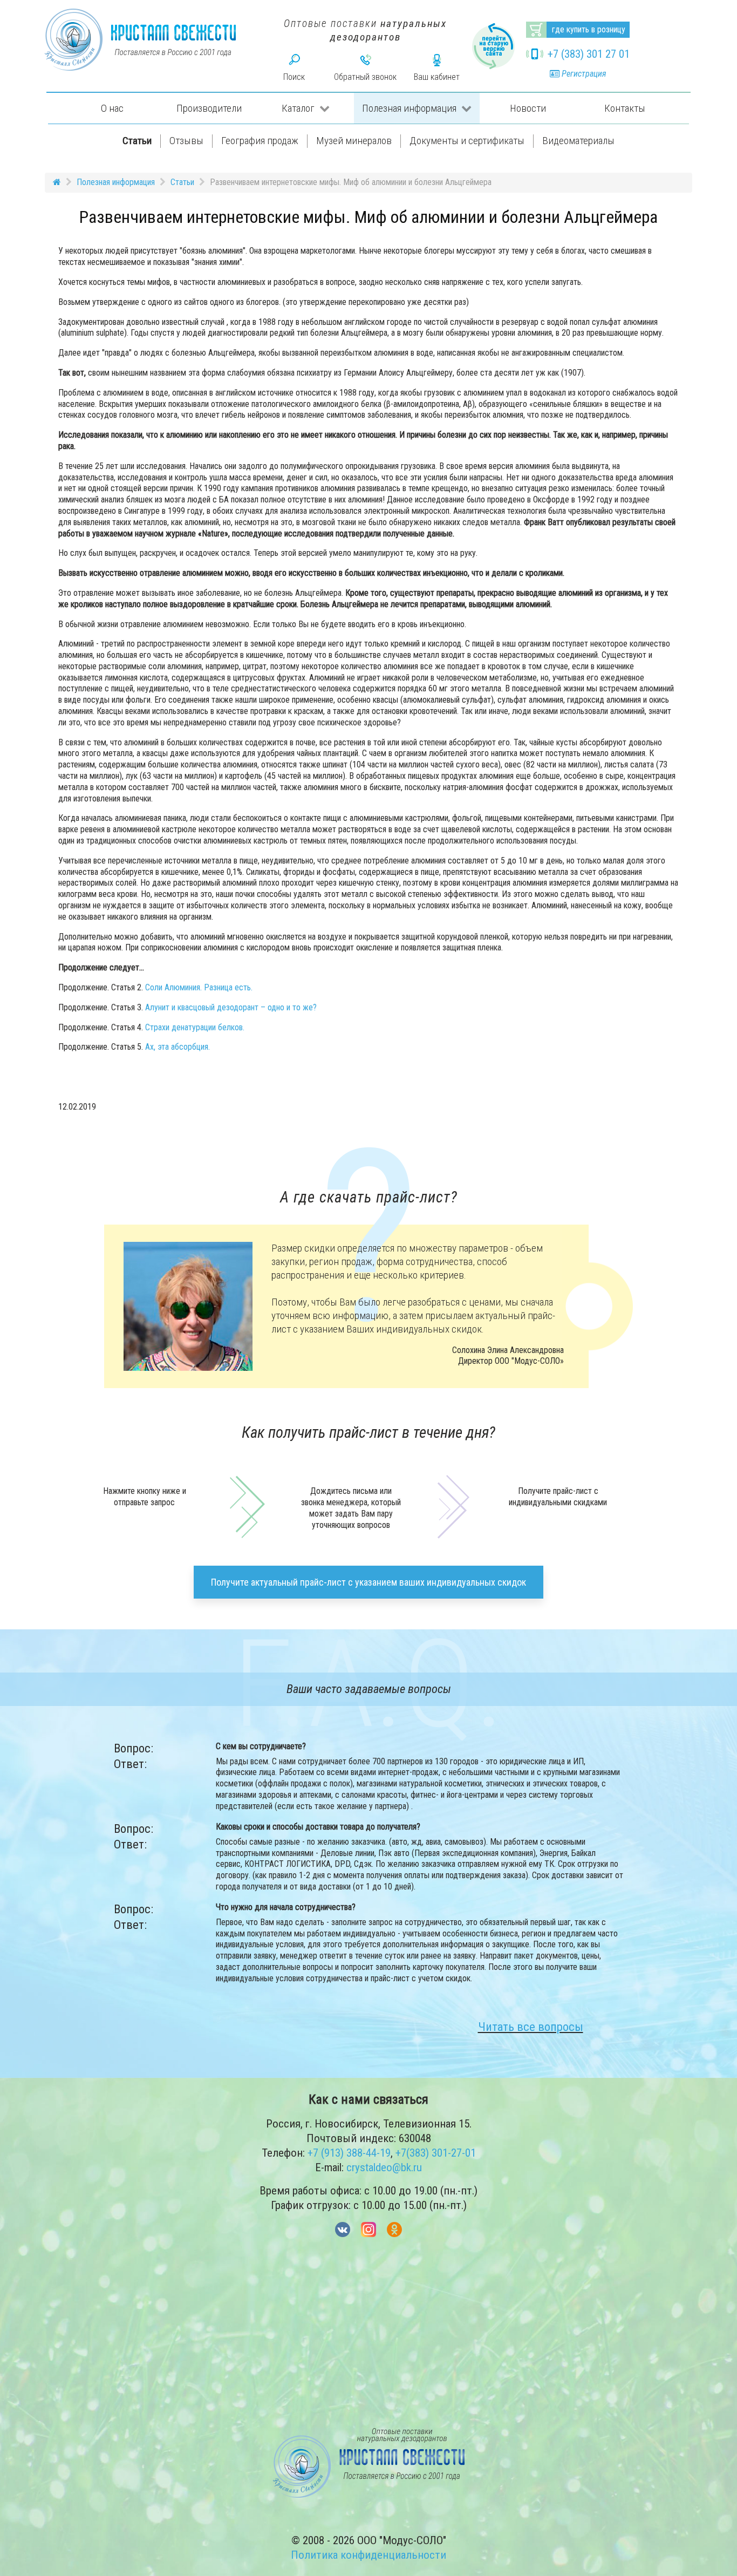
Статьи (137, 141)
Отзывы (186, 141)
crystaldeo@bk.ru (384, 2167)
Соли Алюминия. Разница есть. (199, 987)
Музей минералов (354, 141)
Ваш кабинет (437, 77)
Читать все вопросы (531, 2027)
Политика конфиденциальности (368, 2555)
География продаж (260, 141)
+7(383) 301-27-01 (436, 2153)
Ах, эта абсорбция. (178, 1047)
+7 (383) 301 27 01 (589, 54)
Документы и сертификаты (467, 141)
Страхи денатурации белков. (195, 1027)
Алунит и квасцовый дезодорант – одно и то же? (231, 1007)
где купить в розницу (589, 29)
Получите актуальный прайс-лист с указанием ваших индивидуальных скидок (368, 1582)
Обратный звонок (365, 77)
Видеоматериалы (578, 141)
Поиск (294, 77)
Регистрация (583, 74)
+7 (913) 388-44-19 (349, 2153)
